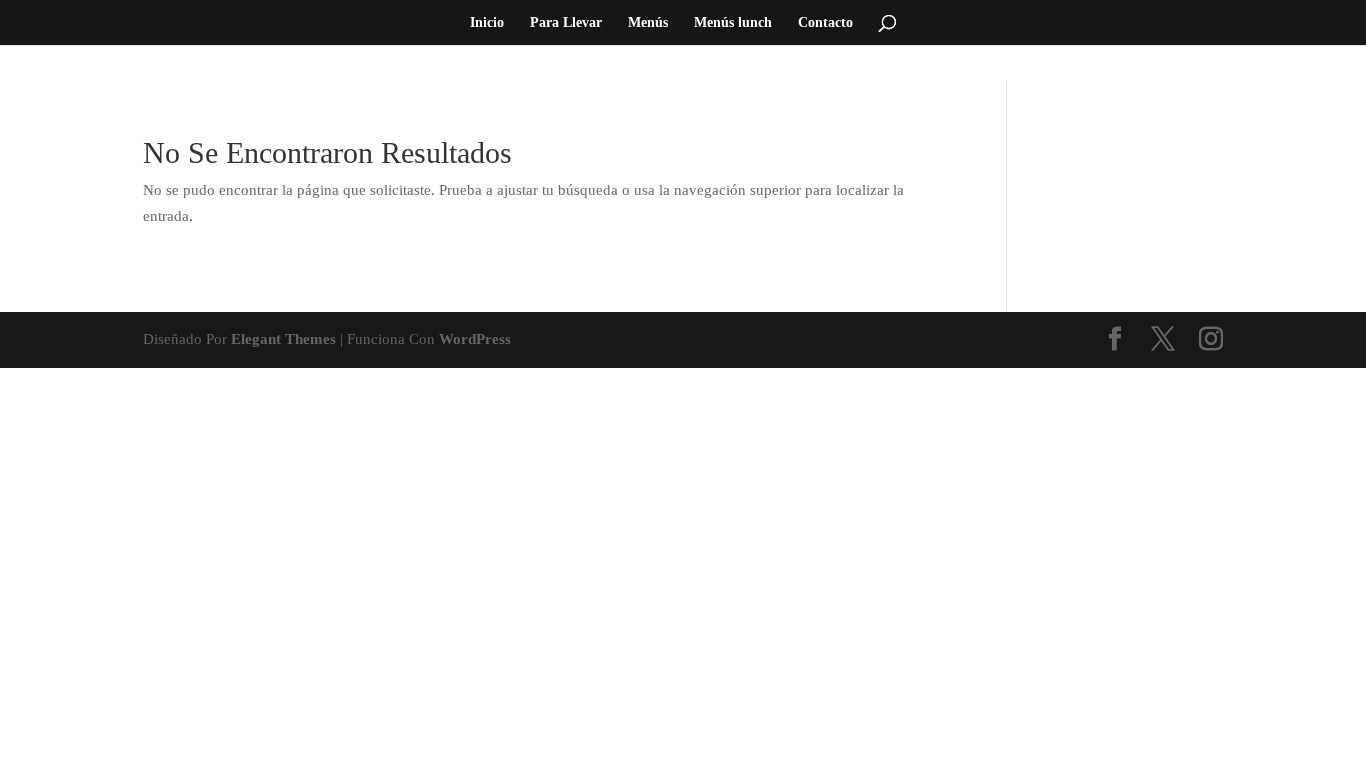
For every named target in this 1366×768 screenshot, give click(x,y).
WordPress (475, 339)
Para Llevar (566, 23)
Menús (648, 23)
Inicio (487, 23)
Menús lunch (733, 23)
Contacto (825, 23)
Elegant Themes (283, 339)
